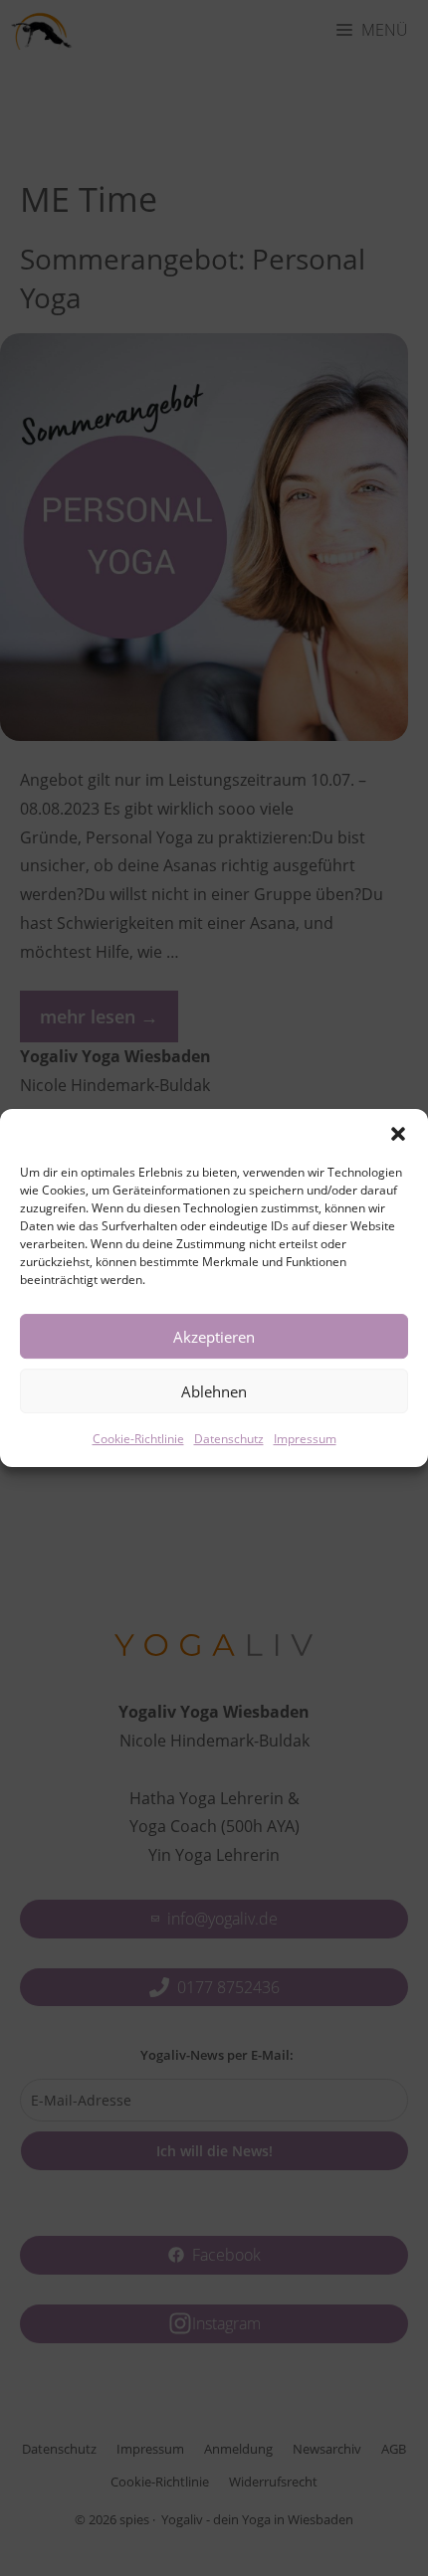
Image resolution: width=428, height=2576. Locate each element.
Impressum (305, 1439)
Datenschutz (229, 1439)
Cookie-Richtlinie (138, 1439)
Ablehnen (214, 1391)
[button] (398, 1134)
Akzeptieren (214, 1337)
